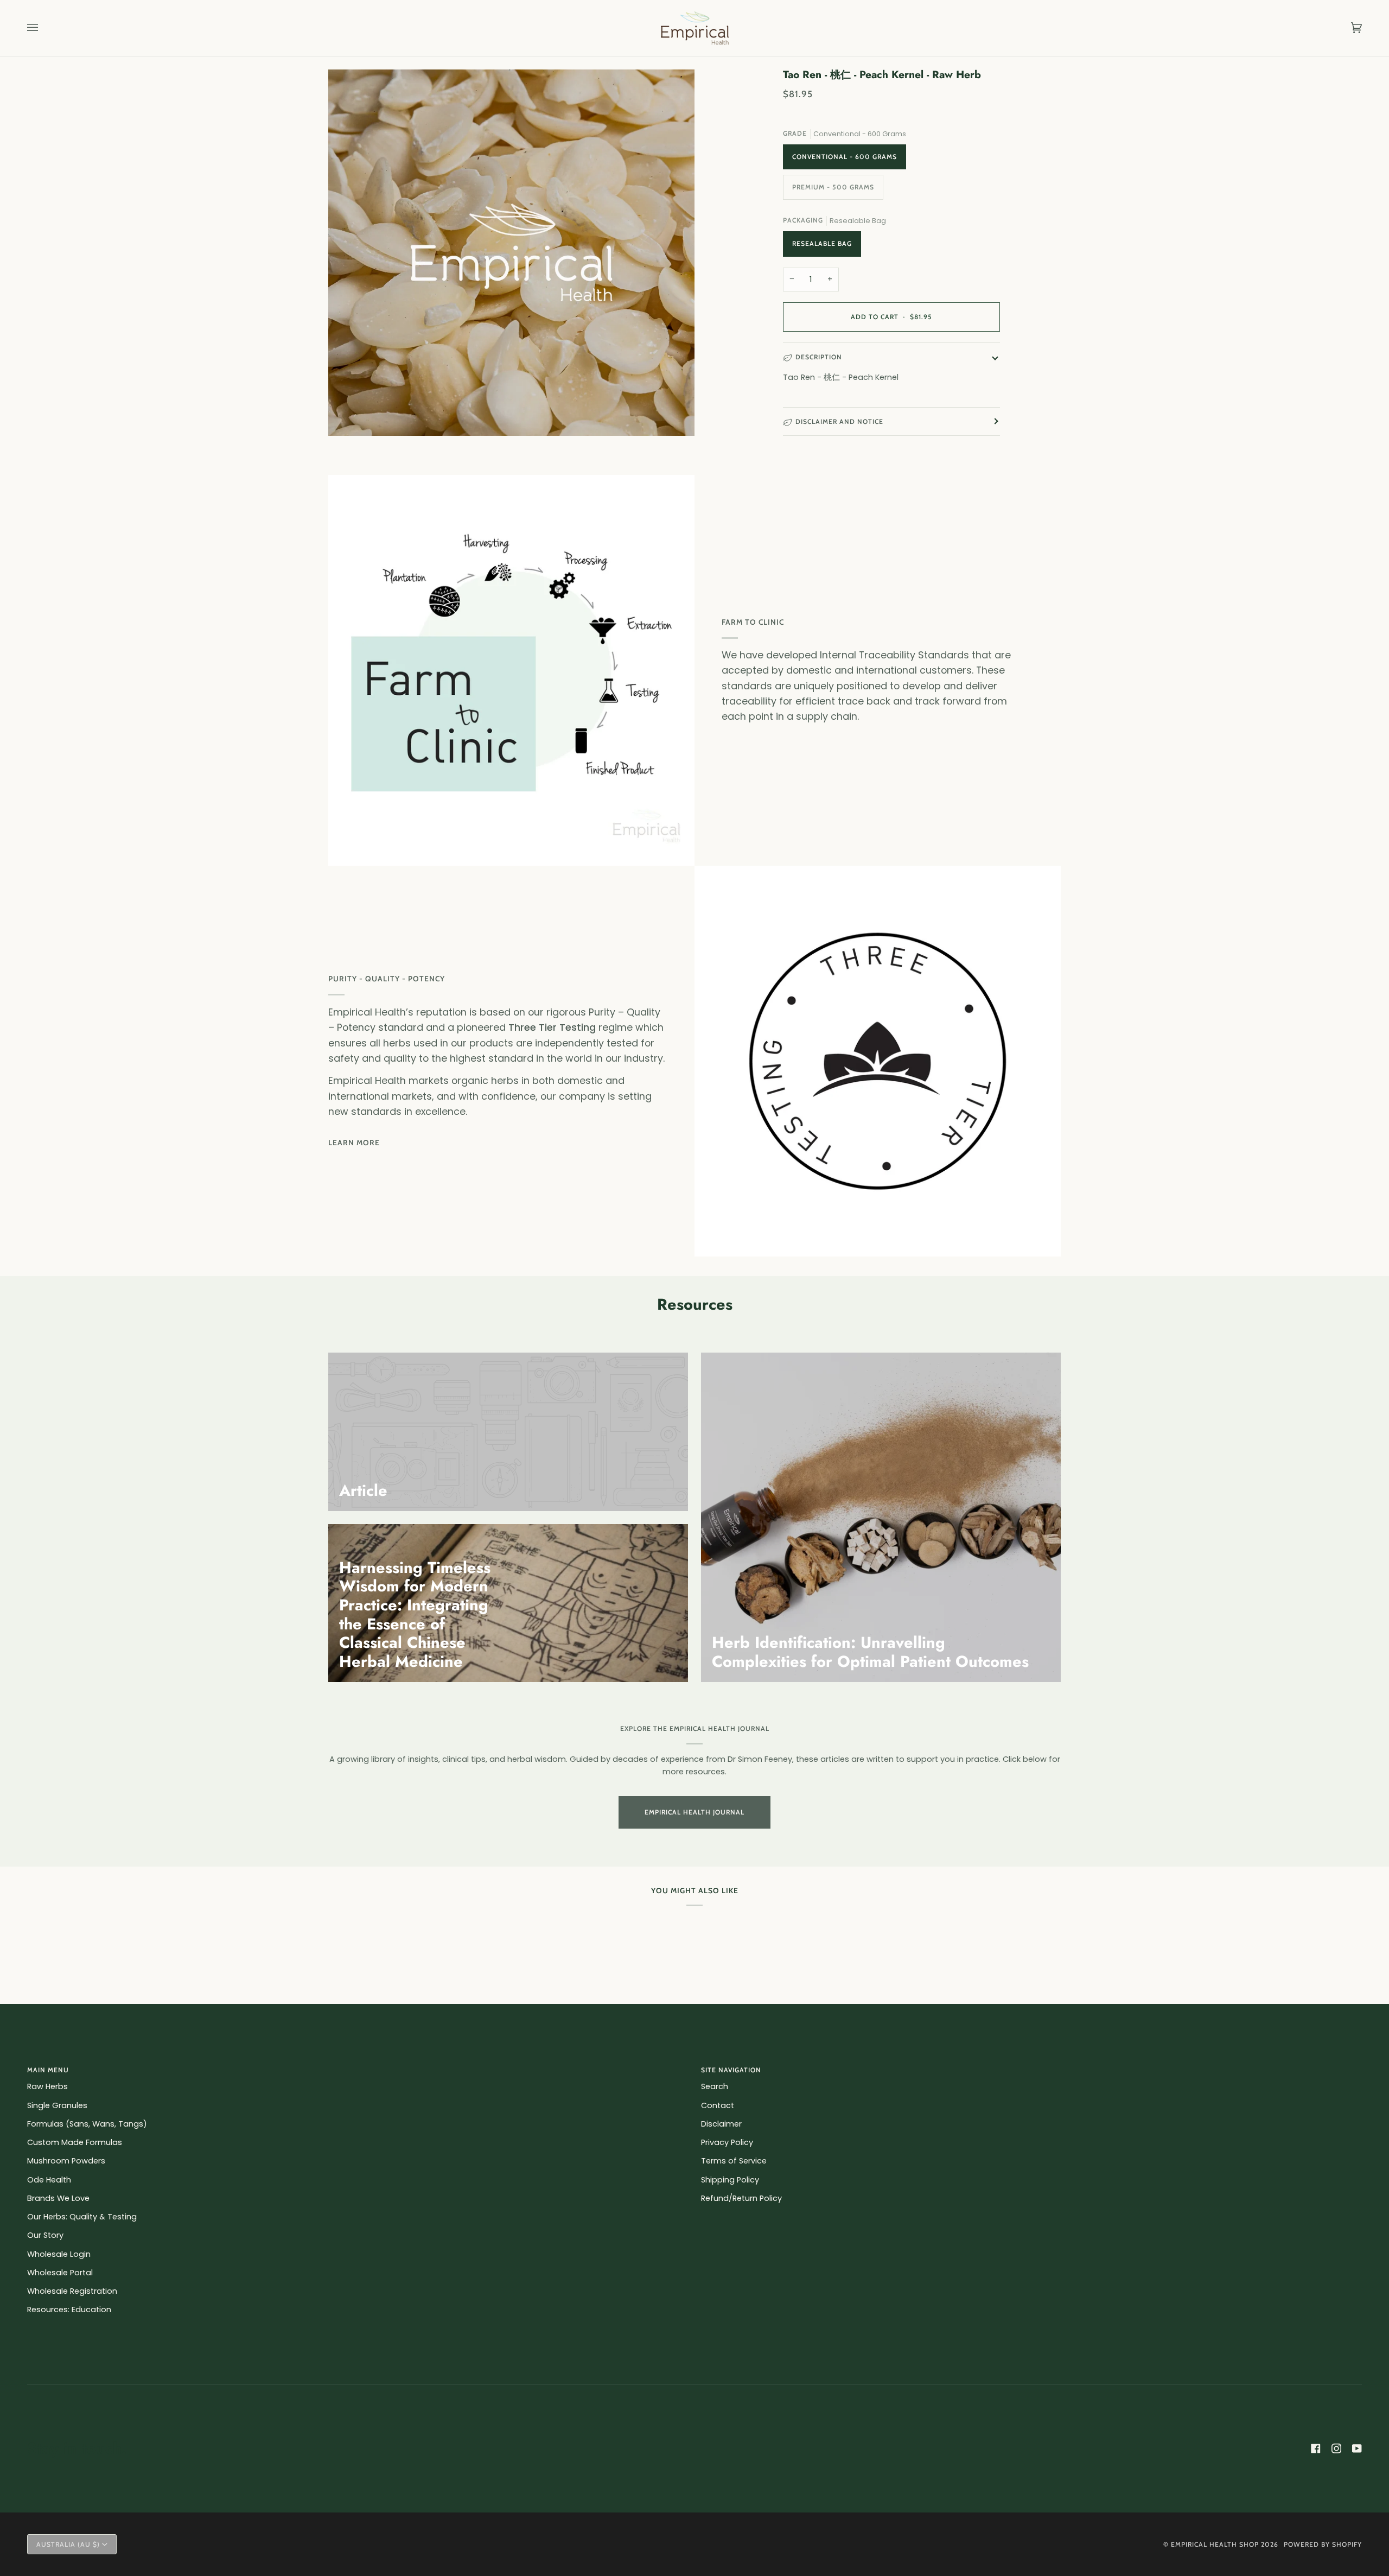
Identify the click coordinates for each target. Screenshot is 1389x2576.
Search (715, 2086)
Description (819, 357)
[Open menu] (43, 28)
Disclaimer (721, 2124)
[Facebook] (1316, 2448)
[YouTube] (1357, 2448)
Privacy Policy (727, 2142)
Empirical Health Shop (1215, 2544)
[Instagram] (1336, 2448)
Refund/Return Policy (741, 2198)
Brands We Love (58, 2198)
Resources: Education (69, 2309)
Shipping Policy (730, 2180)
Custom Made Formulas (75, 2142)
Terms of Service (734, 2161)
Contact (718, 2105)
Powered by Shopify (1323, 2544)
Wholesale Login (59, 2254)
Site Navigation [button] (731, 2070)
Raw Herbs (47, 2086)
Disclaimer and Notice (839, 421)
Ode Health (49, 2180)
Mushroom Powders (66, 2161)
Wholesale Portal (60, 2273)
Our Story (45, 2235)
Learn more (354, 1143)
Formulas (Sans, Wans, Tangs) (87, 2124)
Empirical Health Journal (694, 1812)
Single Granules (57, 2105)
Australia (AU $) (68, 2544)
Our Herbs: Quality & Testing (82, 2217)
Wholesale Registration (72, 2291)
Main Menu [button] (48, 2070)
